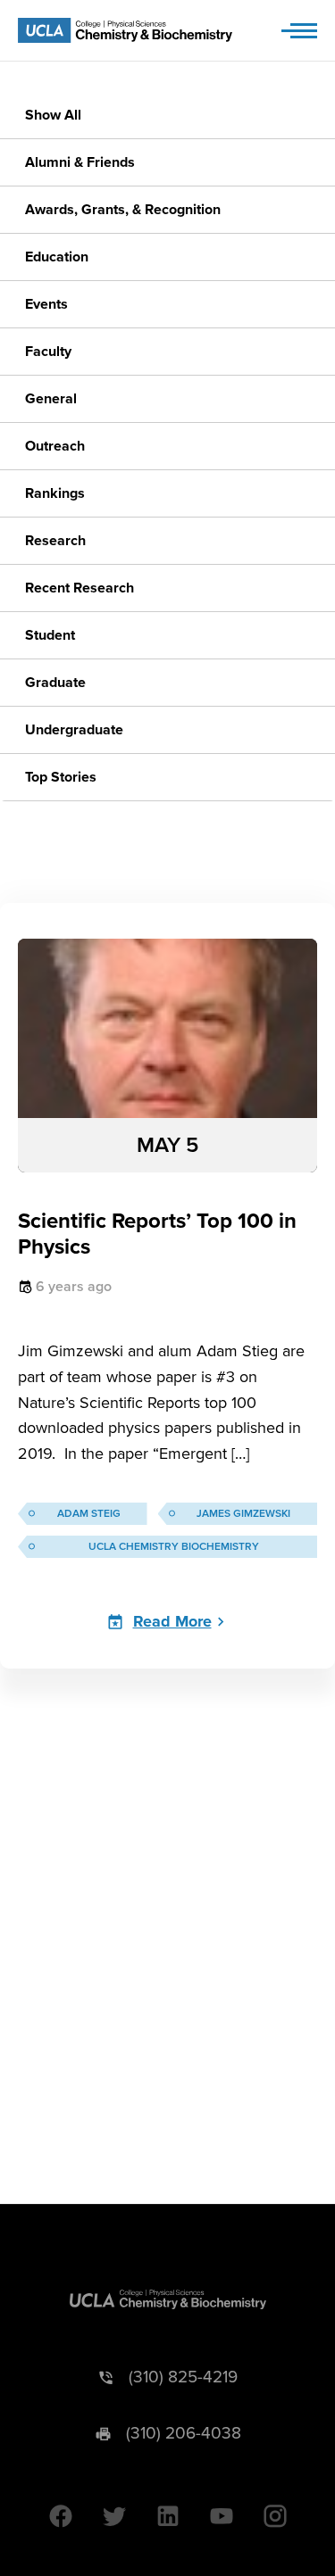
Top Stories (61, 777)
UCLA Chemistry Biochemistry (174, 1547)
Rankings (55, 493)
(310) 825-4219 (183, 2377)
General (51, 399)
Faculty (48, 352)
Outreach (55, 446)
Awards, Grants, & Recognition (123, 210)
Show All (53, 115)
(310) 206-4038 (184, 2434)
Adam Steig (89, 1514)
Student (50, 635)
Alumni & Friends (80, 162)
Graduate (55, 683)
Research (55, 541)
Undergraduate (74, 730)
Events (46, 304)
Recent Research (80, 588)
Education (57, 257)
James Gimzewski (243, 1514)
